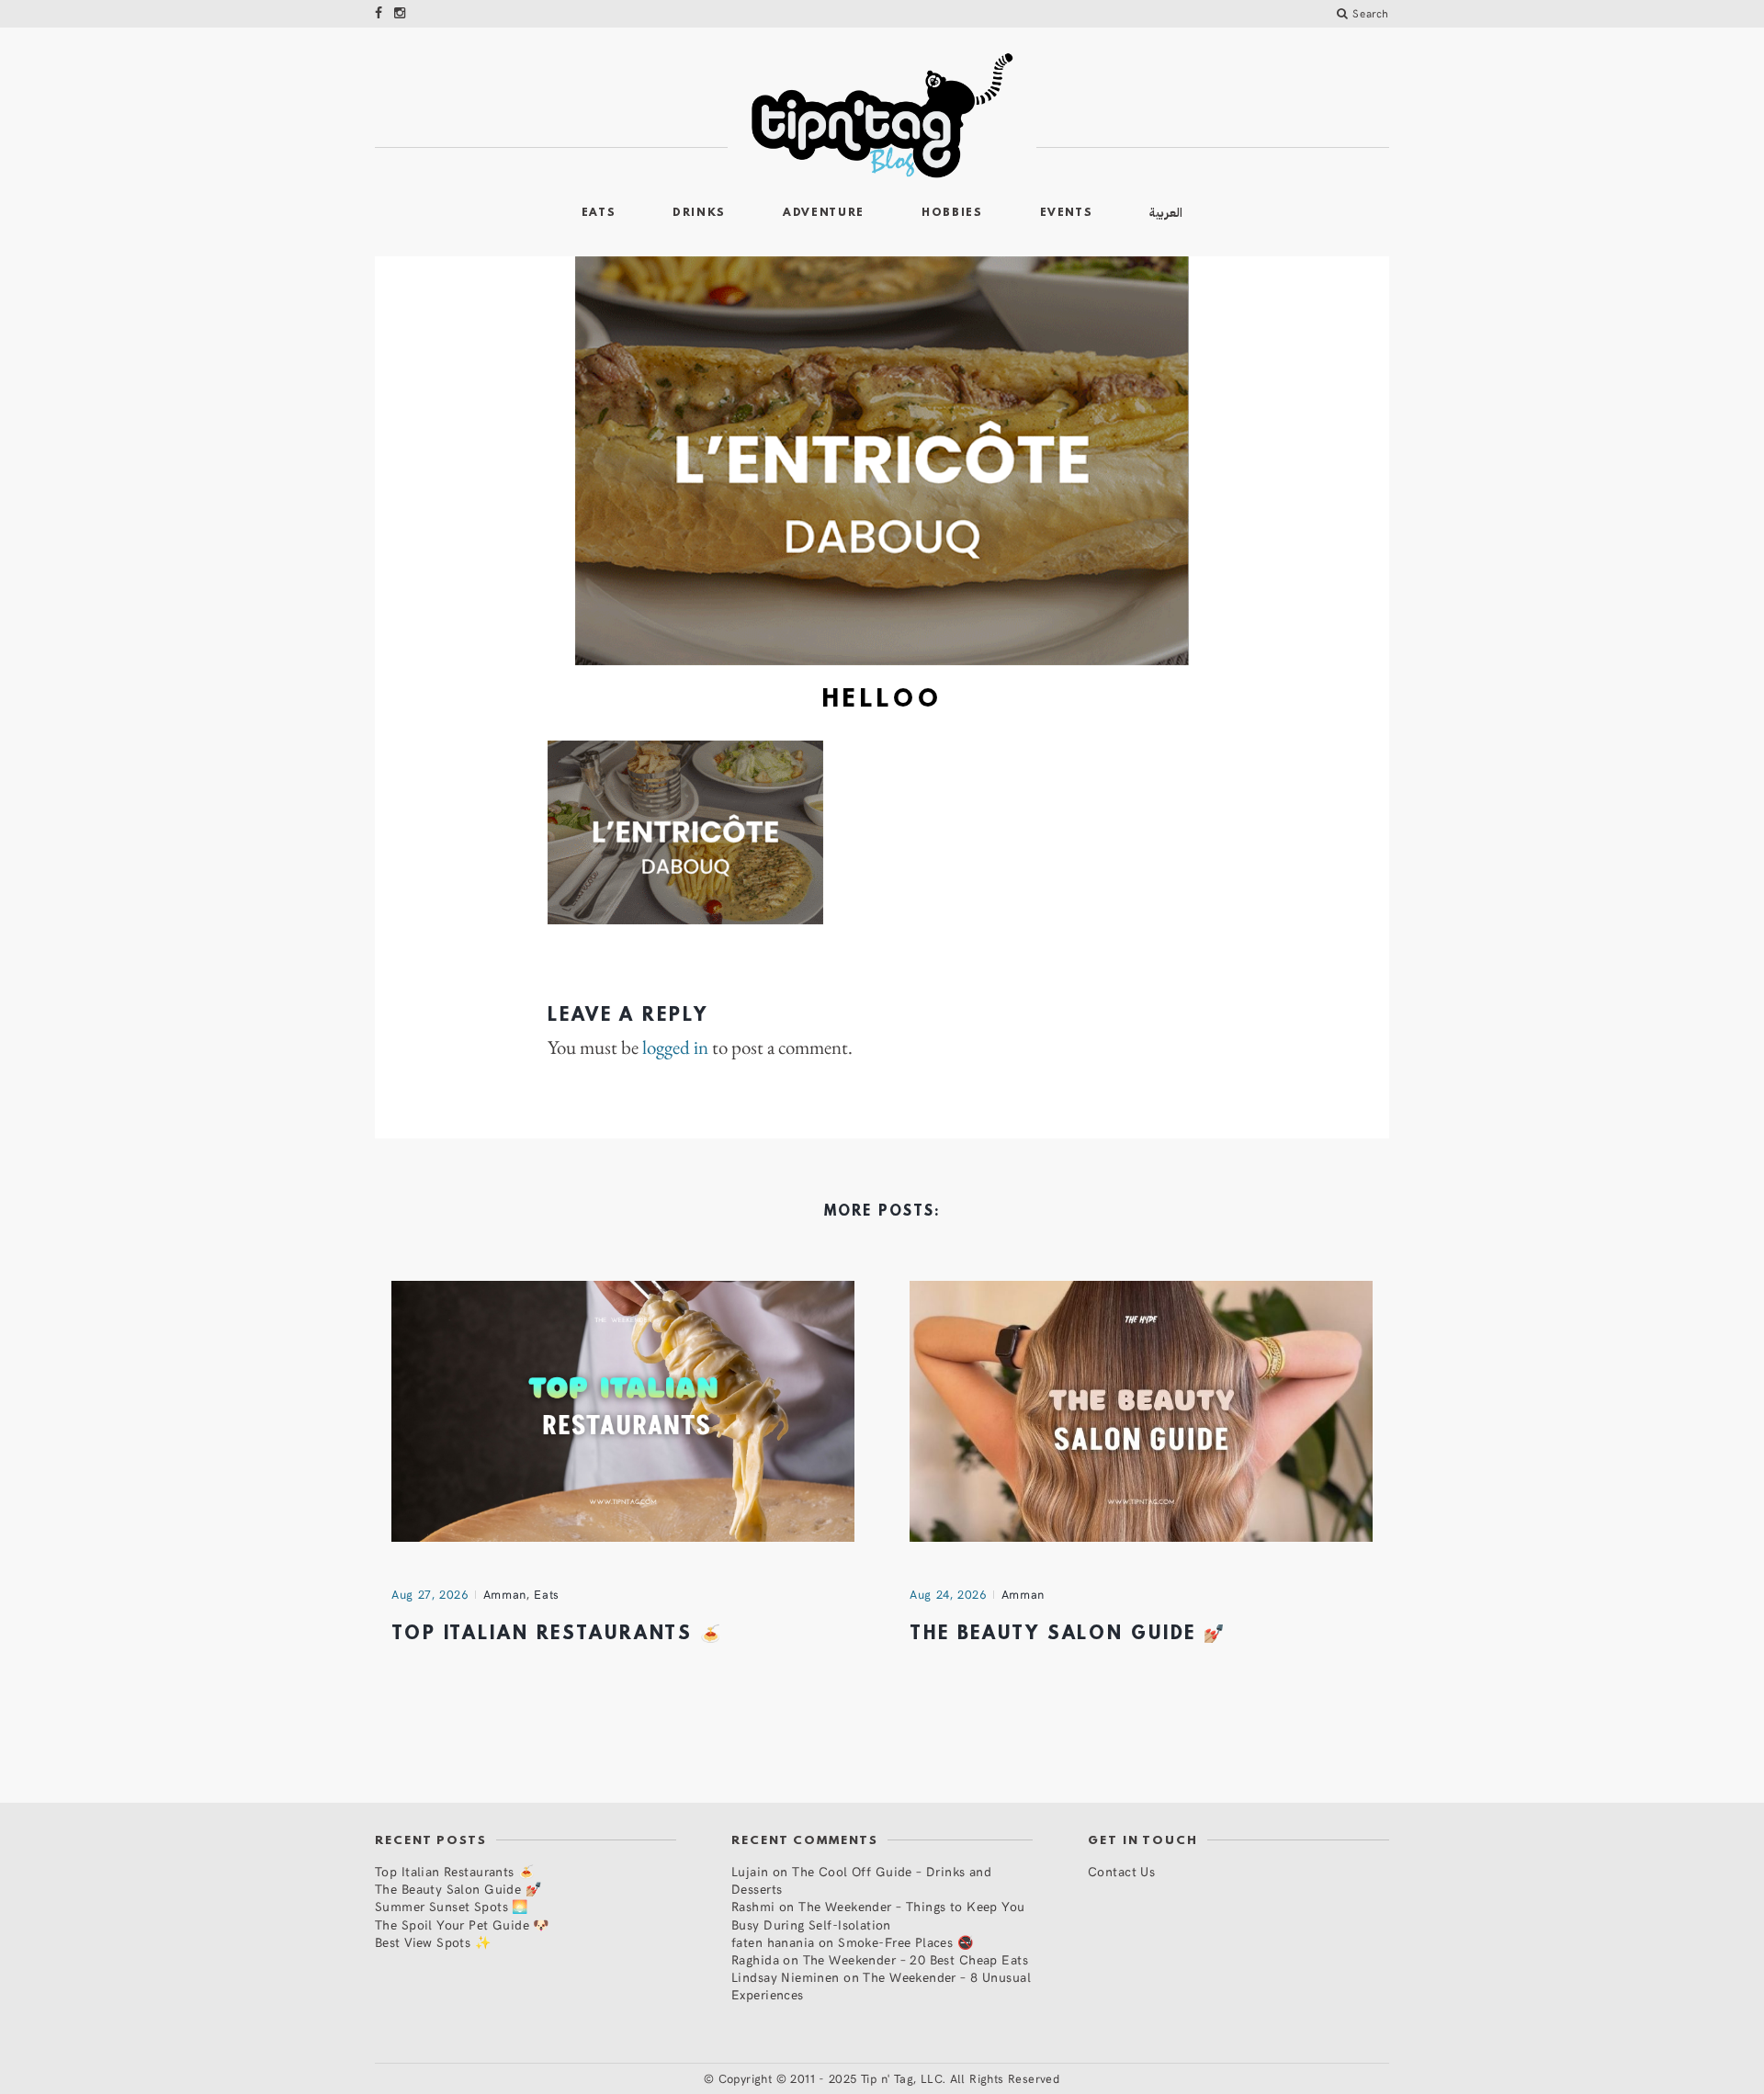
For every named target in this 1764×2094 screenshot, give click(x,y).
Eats (599, 213)
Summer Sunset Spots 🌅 (452, 1906)
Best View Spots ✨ (433, 1942)
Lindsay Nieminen (786, 1977)
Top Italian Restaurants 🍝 (557, 1635)
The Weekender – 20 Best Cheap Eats (916, 1959)
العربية (1166, 213)
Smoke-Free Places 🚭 (905, 1942)
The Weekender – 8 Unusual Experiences (881, 1986)
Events (1067, 213)
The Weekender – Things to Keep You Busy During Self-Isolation (878, 1915)
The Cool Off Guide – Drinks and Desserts (861, 1880)
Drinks (699, 213)
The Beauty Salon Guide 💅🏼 (1068, 1635)
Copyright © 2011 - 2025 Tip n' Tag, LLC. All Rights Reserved (889, 2078)
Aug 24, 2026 (948, 1594)
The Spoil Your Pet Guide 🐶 (462, 1924)
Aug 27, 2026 (430, 1594)
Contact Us (1121, 1871)
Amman (505, 1594)
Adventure (824, 213)
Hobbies (952, 213)
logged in (675, 1047)
